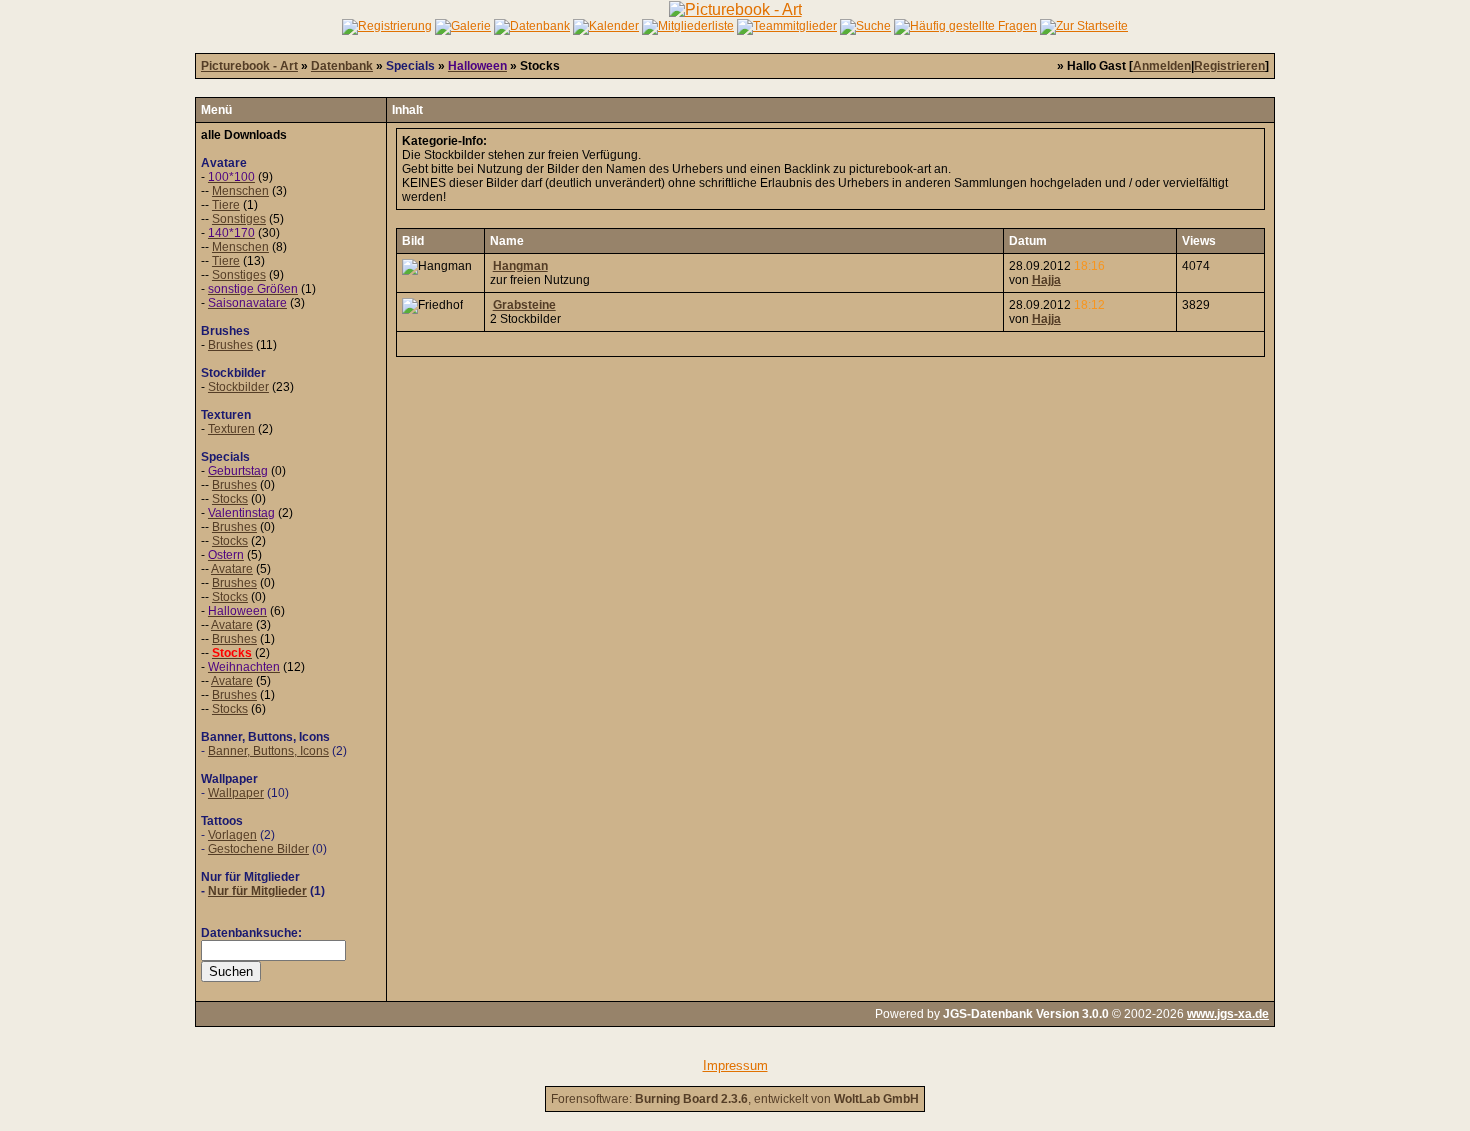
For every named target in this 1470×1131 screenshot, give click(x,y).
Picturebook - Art (249, 66)
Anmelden (1162, 66)
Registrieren (1229, 66)
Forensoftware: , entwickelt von (735, 1099)
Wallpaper (236, 793)
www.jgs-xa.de (1228, 1014)
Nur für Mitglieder (257, 891)
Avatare (232, 569)
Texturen (231, 429)
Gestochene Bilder (258, 849)
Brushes (230, 345)
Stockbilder (238, 387)
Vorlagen (232, 835)
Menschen (240, 191)
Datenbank (342, 66)
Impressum (735, 1065)
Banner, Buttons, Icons (268, 751)
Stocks (230, 499)
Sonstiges (239, 219)
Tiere (226, 205)
